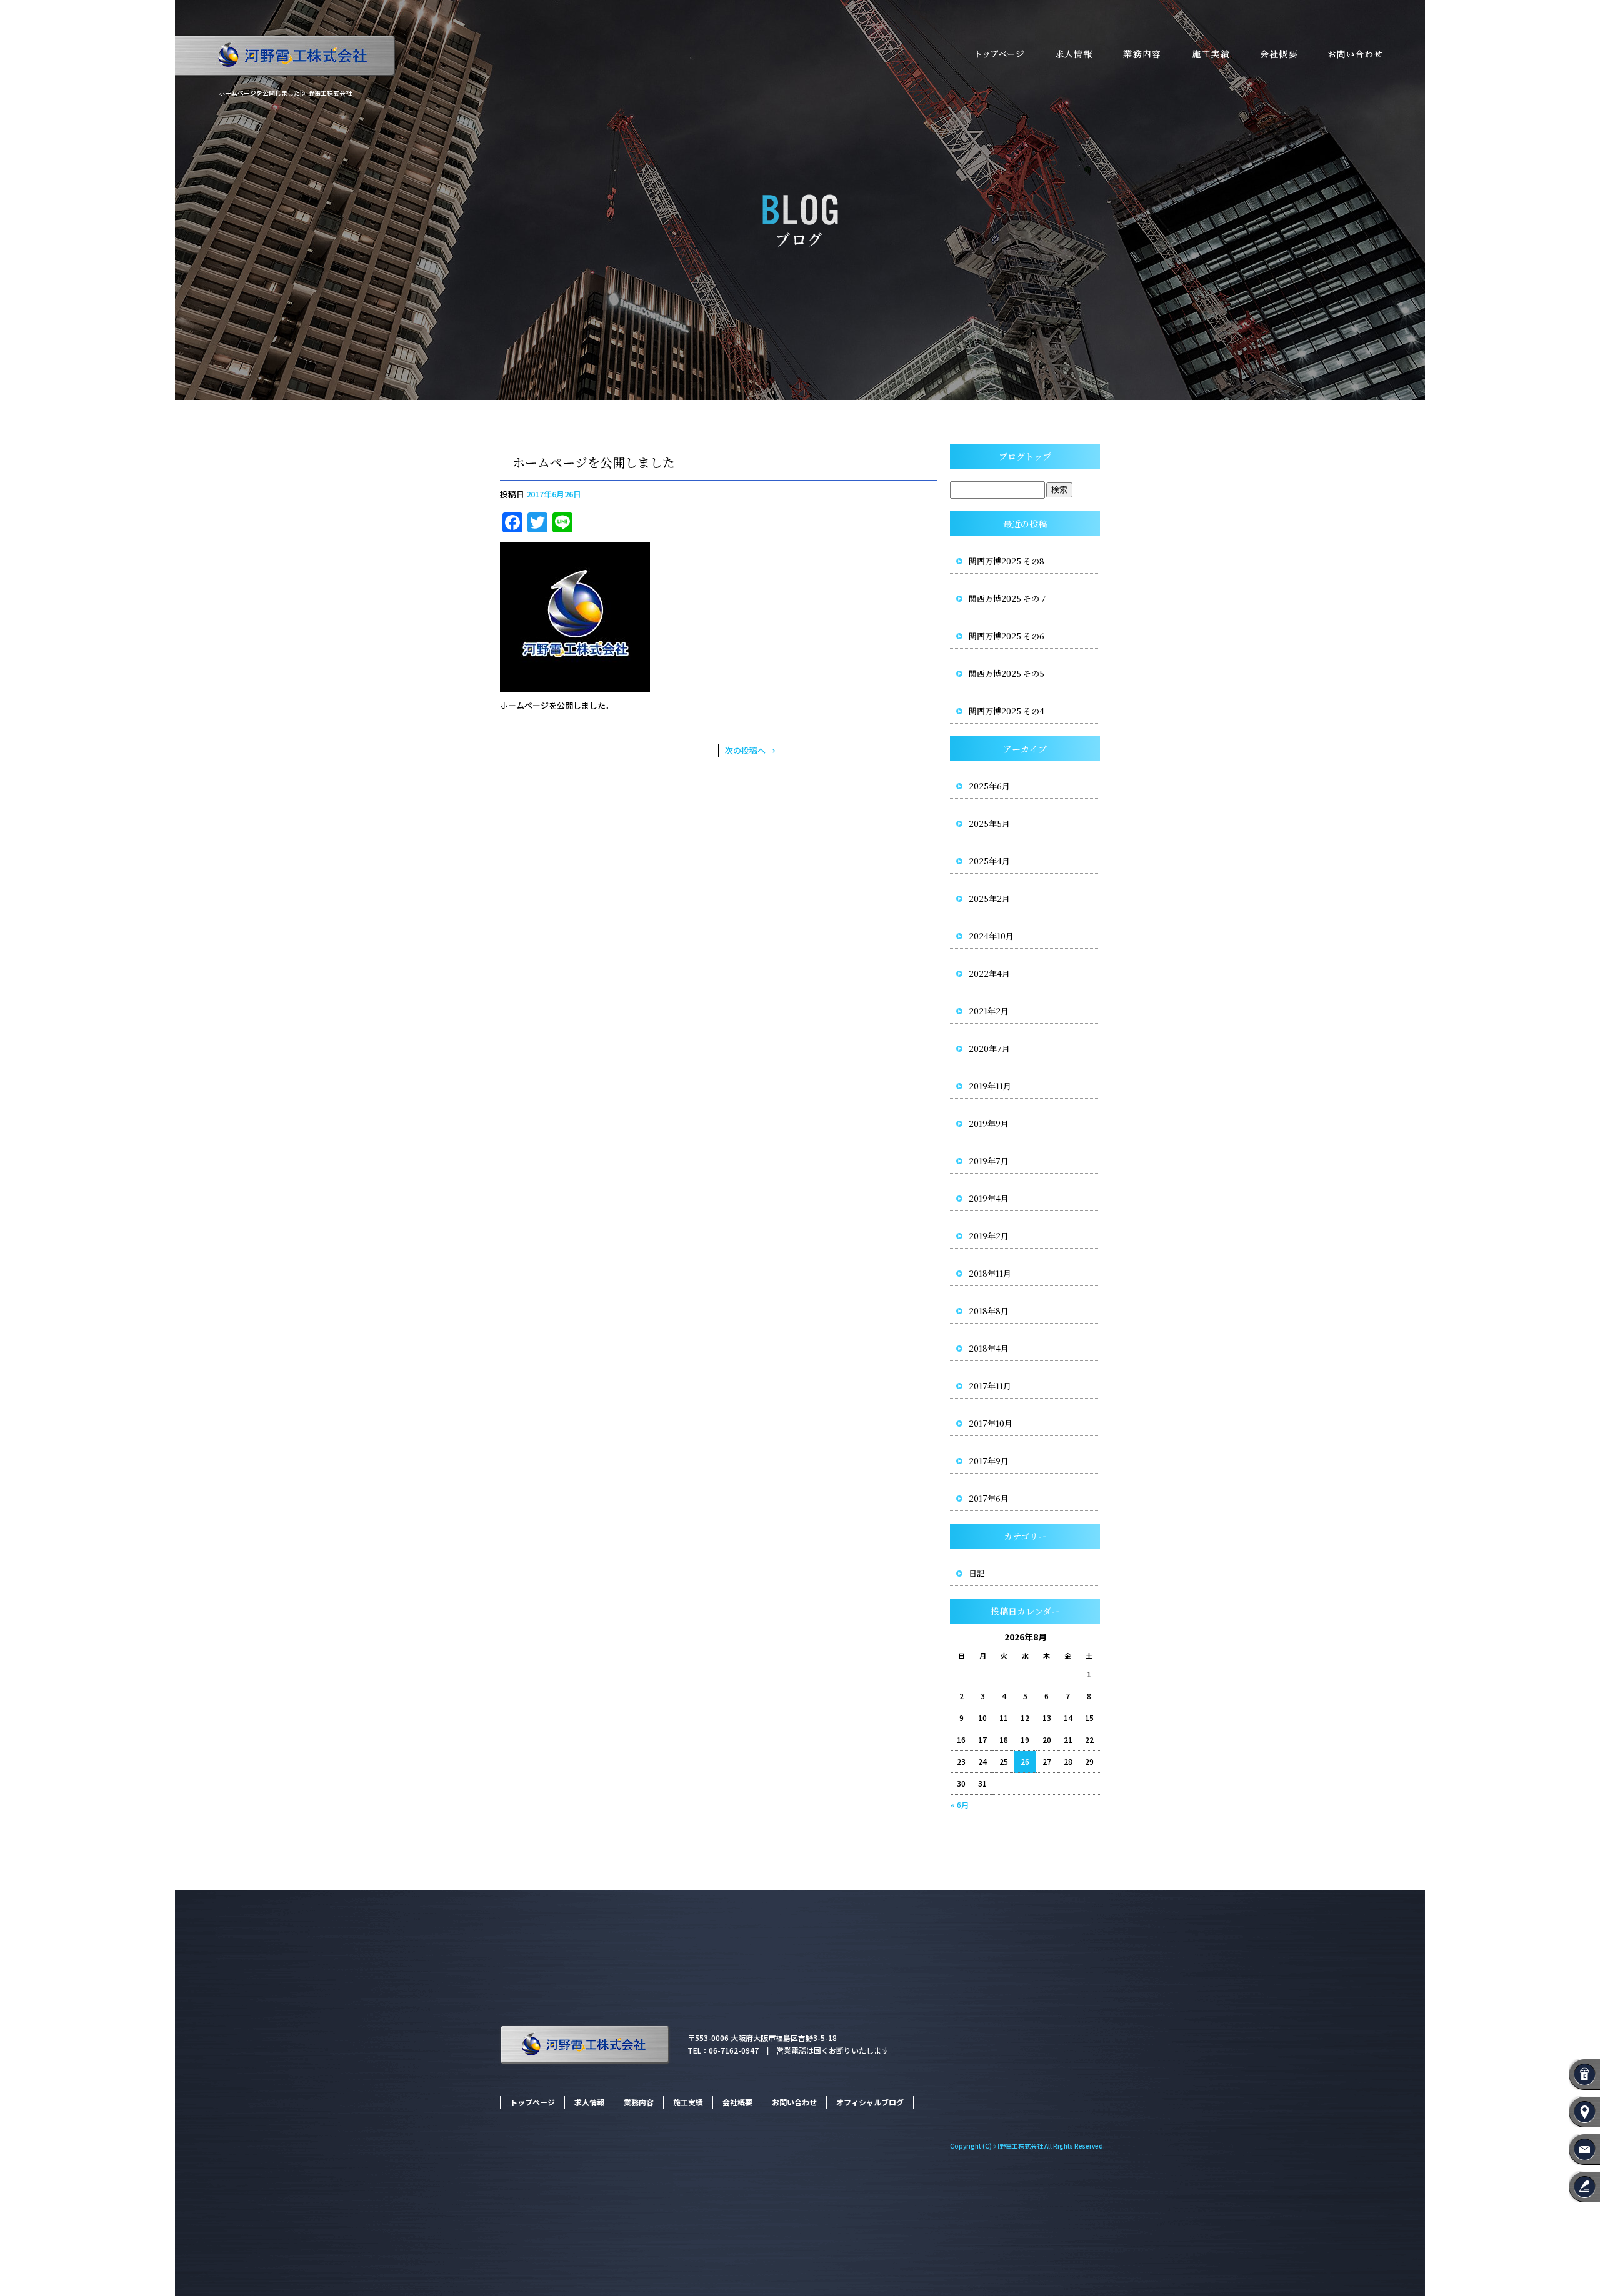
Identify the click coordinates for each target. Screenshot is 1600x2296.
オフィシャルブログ (870, 2102)
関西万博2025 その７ (1008, 598)
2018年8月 (989, 1311)
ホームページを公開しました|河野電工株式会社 (285, 93)
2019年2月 (989, 1236)
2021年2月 (989, 1011)
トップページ (994, 55)
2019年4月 (989, 1198)
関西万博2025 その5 (1007, 673)
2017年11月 (990, 1386)
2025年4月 (989, 861)
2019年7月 (989, 1161)
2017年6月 (989, 1498)
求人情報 (1072, 55)
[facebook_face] (575, 685)
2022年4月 (989, 973)
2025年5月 (989, 823)
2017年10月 (991, 1423)
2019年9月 (989, 1123)
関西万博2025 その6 (1007, 636)
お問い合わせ (1369, 55)
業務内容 (1141, 55)
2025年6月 (989, 786)
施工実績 (1209, 55)
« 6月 (960, 1804)
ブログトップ (1025, 456)
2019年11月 (990, 1086)
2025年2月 (989, 898)
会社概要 (1278, 55)
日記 (977, 1573)
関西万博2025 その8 (1007, 561)
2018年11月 (990, 1273)
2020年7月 (989, 1048)
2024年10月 (991, 936)
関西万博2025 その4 (1007, 711)
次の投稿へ (750, 750)
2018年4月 (989, 1348)
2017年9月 (989, 1461)
